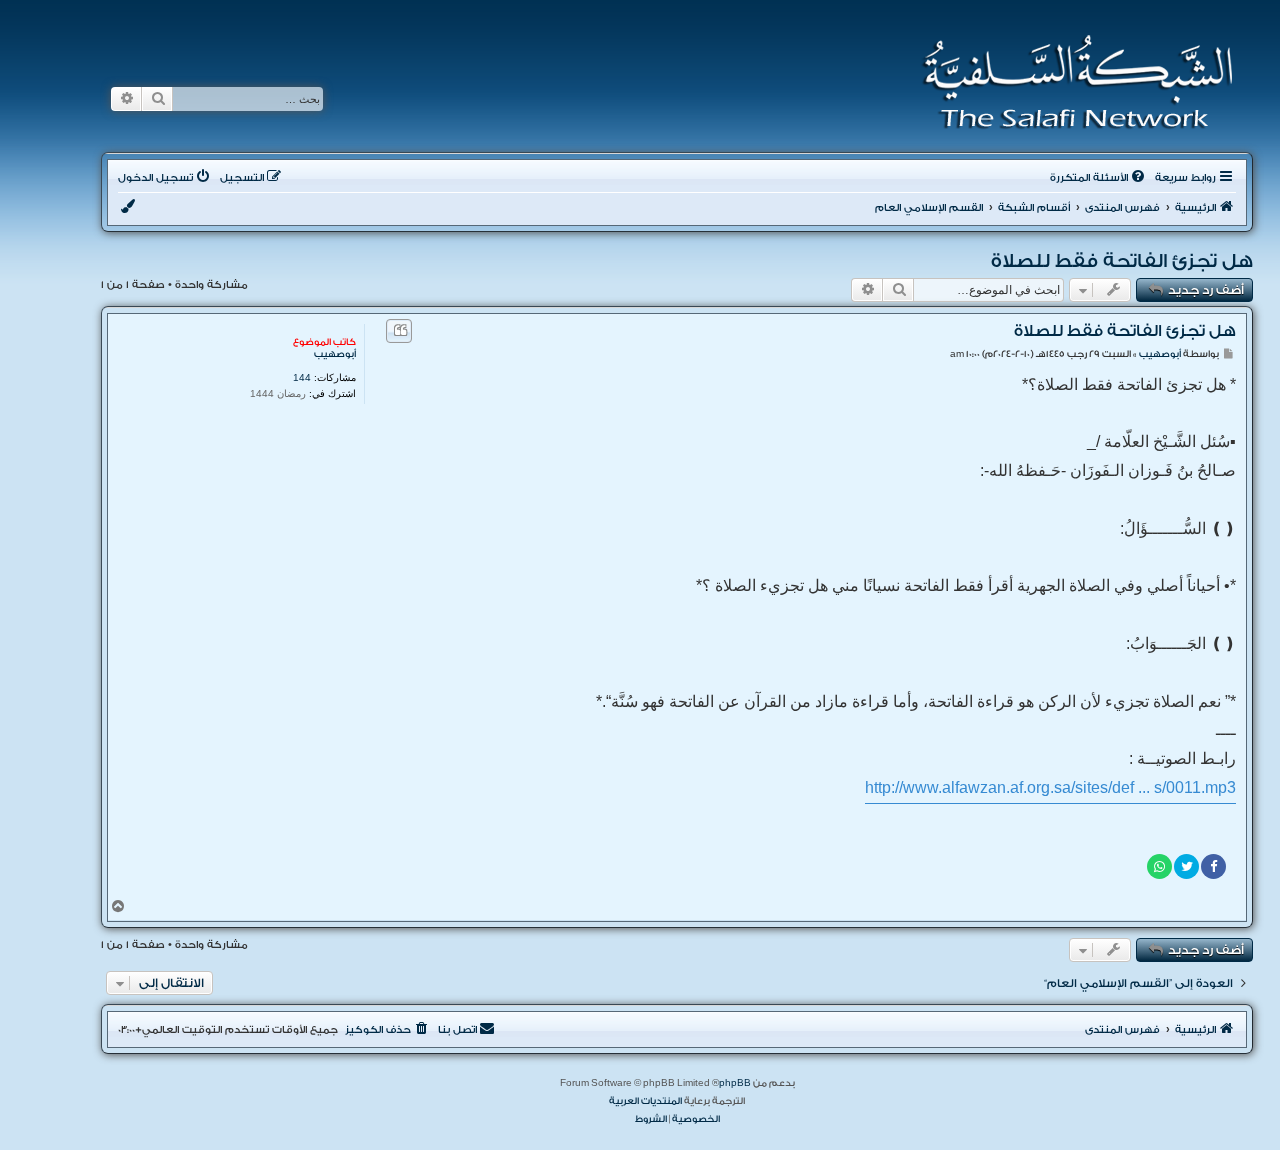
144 (302, 377)
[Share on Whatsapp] (1159, 866)
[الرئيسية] (1071, 82)
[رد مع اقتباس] (398, 331)
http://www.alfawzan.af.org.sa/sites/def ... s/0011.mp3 (1050, 787)
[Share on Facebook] (1213, 866)
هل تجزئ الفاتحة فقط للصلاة (1122, 261)
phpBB (735, 1083)
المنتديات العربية (645, 1101)
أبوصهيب (335, 354)
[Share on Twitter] (1186, 866)
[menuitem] (1099, 178)
